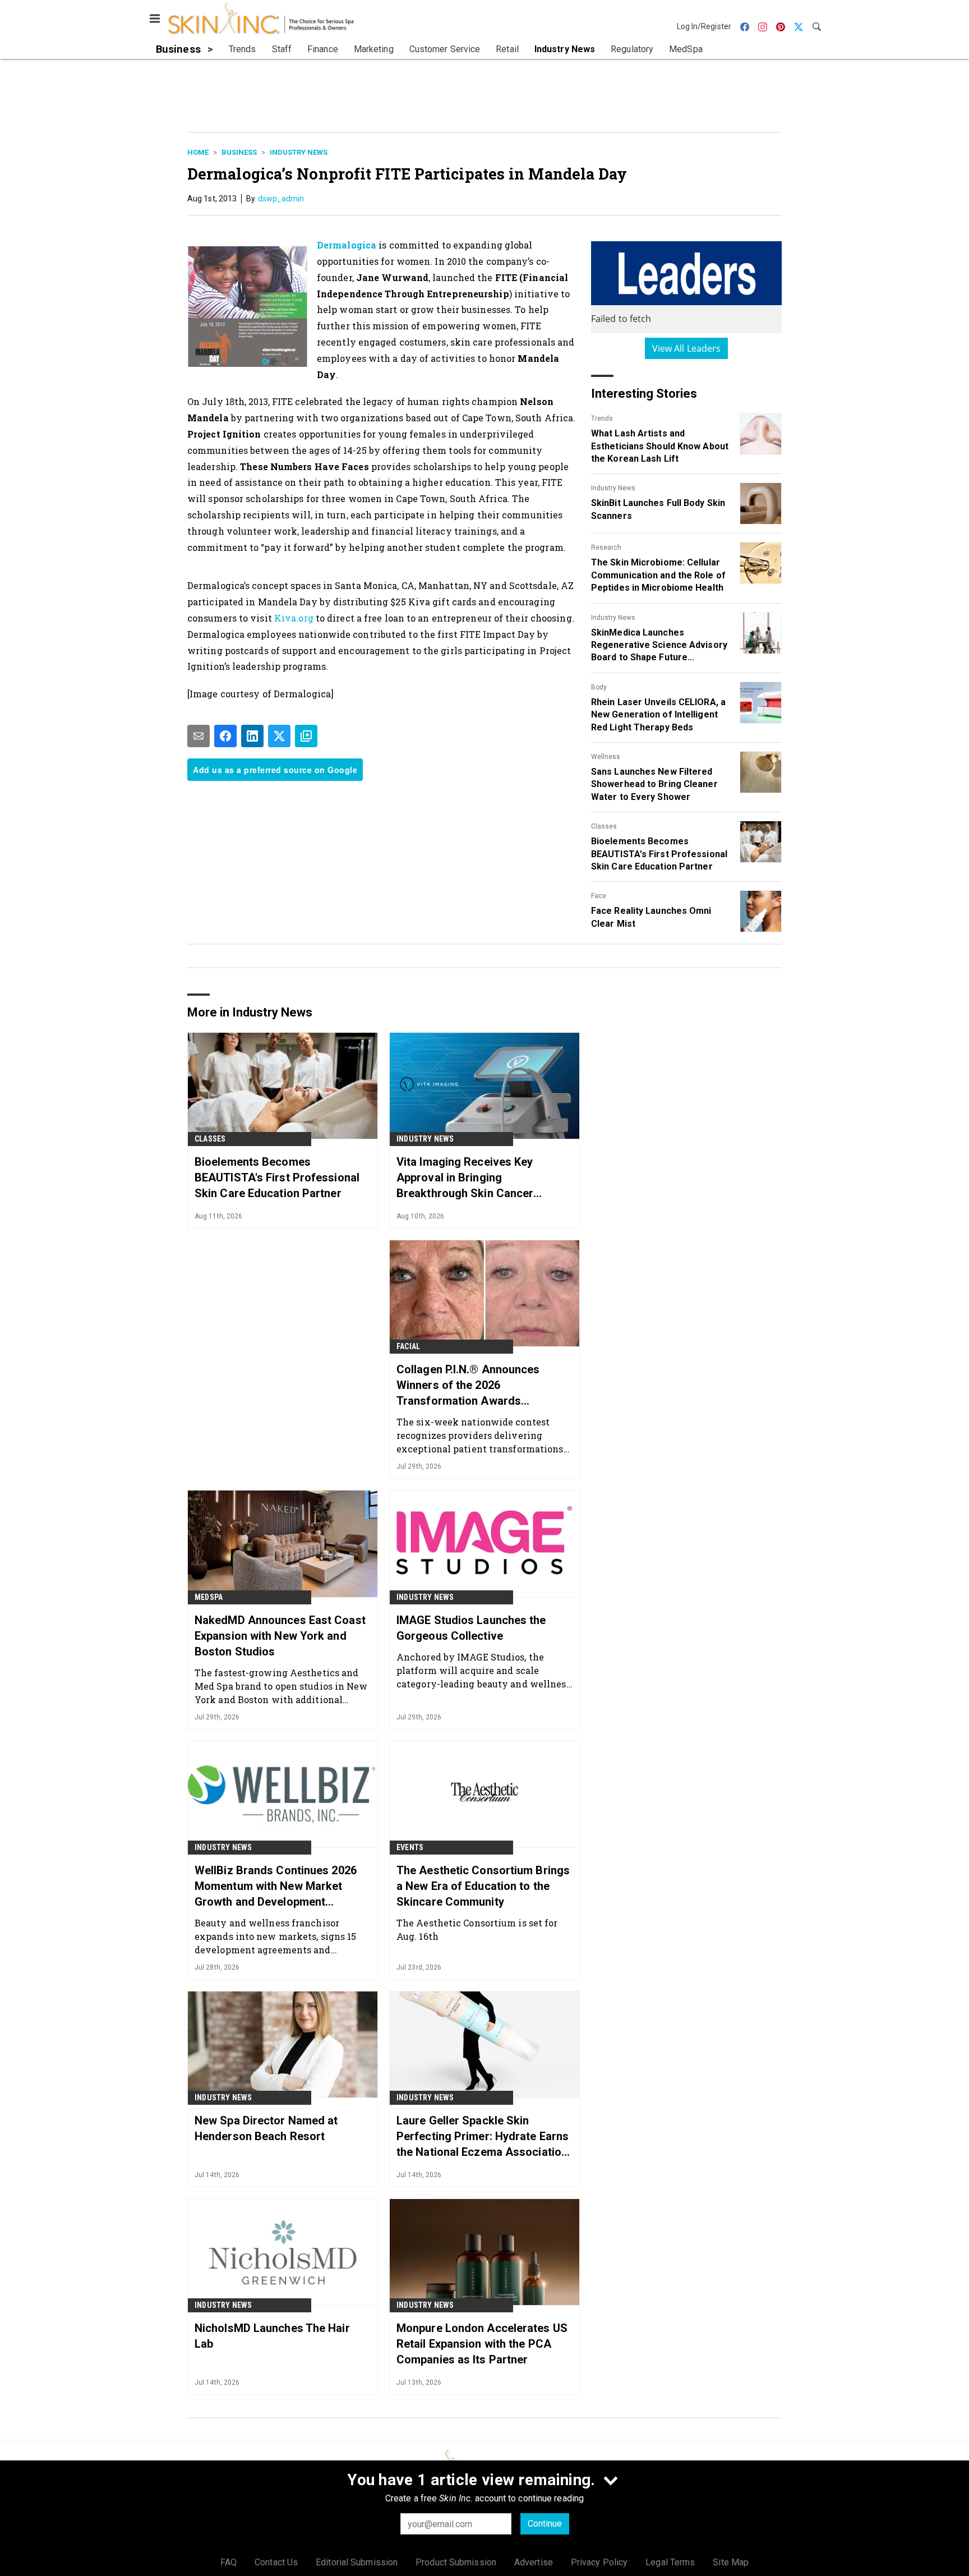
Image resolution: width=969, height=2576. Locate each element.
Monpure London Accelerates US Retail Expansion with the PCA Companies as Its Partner (482, 2344)
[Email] (199, 736)
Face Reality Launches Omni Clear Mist (651, 917)
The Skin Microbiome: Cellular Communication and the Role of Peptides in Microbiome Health (658, 575)
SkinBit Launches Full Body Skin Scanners (658, 509)
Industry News (299, 152)
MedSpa (209, 1597)
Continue (545, 2524)
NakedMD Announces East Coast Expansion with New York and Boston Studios (280, 1636)
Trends (602, 418)
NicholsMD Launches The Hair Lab (272, 2336)
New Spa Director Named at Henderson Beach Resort (266, 2128)
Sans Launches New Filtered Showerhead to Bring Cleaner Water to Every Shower (654, 784)
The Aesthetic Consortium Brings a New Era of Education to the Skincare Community (483, 1886)
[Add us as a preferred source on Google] (306, 736)
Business (239, 152)
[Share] (225, 736)
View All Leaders (687, 348)
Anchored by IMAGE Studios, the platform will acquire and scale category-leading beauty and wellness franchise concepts (484, 1670)
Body (599, 687)
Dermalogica (347, 245)
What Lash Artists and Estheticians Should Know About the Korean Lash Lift (660, 446)
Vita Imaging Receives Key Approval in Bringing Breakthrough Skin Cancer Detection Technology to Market (479, 1178)
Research (606, 548)
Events (410, 1847)
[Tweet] (279, 736)
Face (599, 896)
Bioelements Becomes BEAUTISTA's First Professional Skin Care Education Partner (659, 854)
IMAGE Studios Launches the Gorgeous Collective (471, 1628)
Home (198, 152)
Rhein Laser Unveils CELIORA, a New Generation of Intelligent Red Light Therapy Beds (658, 715)
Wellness (606, 757)
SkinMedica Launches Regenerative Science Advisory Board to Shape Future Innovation (659, 646)
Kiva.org (294, 618)
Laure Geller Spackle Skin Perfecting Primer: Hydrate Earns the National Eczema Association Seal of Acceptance (483, 2137)
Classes (604, 826)
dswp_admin (281, 199)
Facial (408, 1346)
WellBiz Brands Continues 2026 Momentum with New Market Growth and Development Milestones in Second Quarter (276, 1887)
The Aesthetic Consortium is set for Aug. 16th (477, 1929)
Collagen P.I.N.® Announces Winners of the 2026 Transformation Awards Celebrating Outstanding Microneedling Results (468, 1386)
